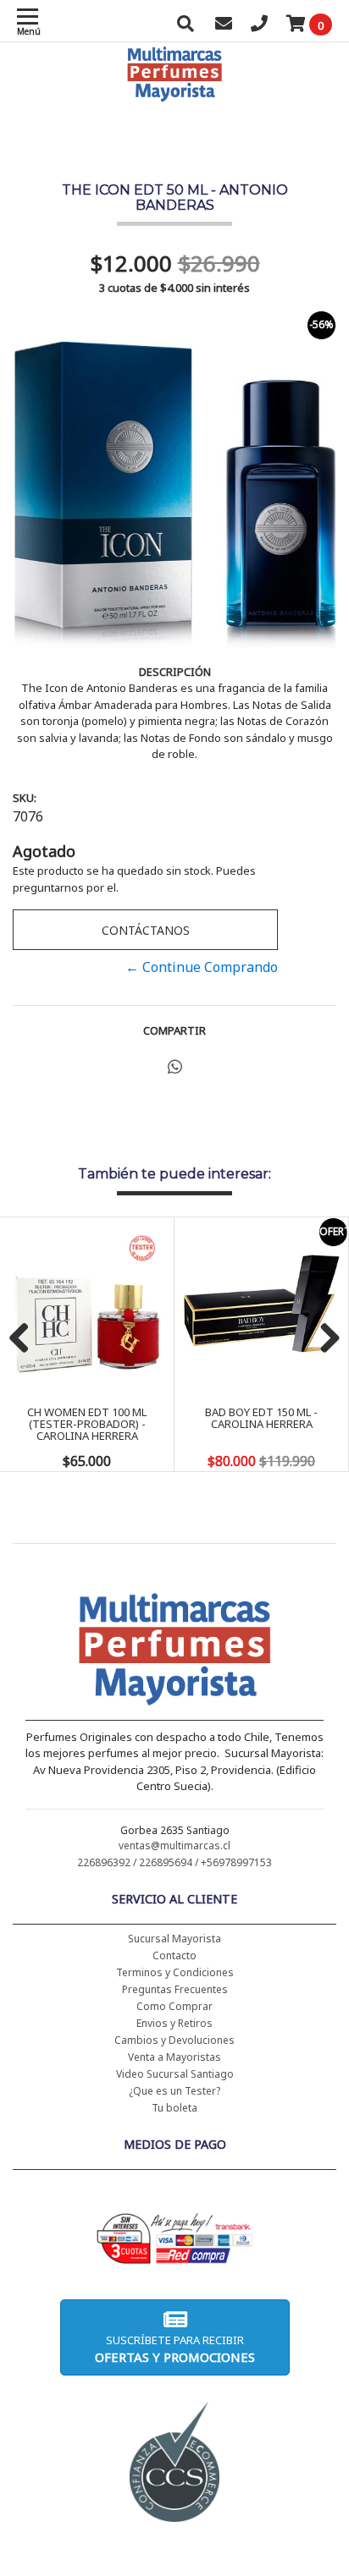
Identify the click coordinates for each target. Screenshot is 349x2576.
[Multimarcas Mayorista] (175, 1652)
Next (324, 1339)
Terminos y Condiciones (175, 1972)
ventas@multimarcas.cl (174, 1845)
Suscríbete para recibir (175, 2349)
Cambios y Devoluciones (174, 2040)
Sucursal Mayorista (174, 1939)
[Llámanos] (259, 25)
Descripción (175, 672)
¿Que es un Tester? (174, 2091)
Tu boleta (174, 2108)
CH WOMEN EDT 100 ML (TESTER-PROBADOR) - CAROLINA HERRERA (87, 1424)
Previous (25, 1339)
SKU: (25, 798)
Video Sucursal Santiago (175, 2074)
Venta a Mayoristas (174, 2057)
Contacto (174, 1955)
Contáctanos (146, 930)
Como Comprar (174, 2006)
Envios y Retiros (174, 2023)
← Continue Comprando (202, 967)
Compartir (174, 1030)
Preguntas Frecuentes (175, 1989)
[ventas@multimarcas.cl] (224, 25)
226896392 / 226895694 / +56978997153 (174, 1862)
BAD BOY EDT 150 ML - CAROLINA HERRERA (261, 1418)
